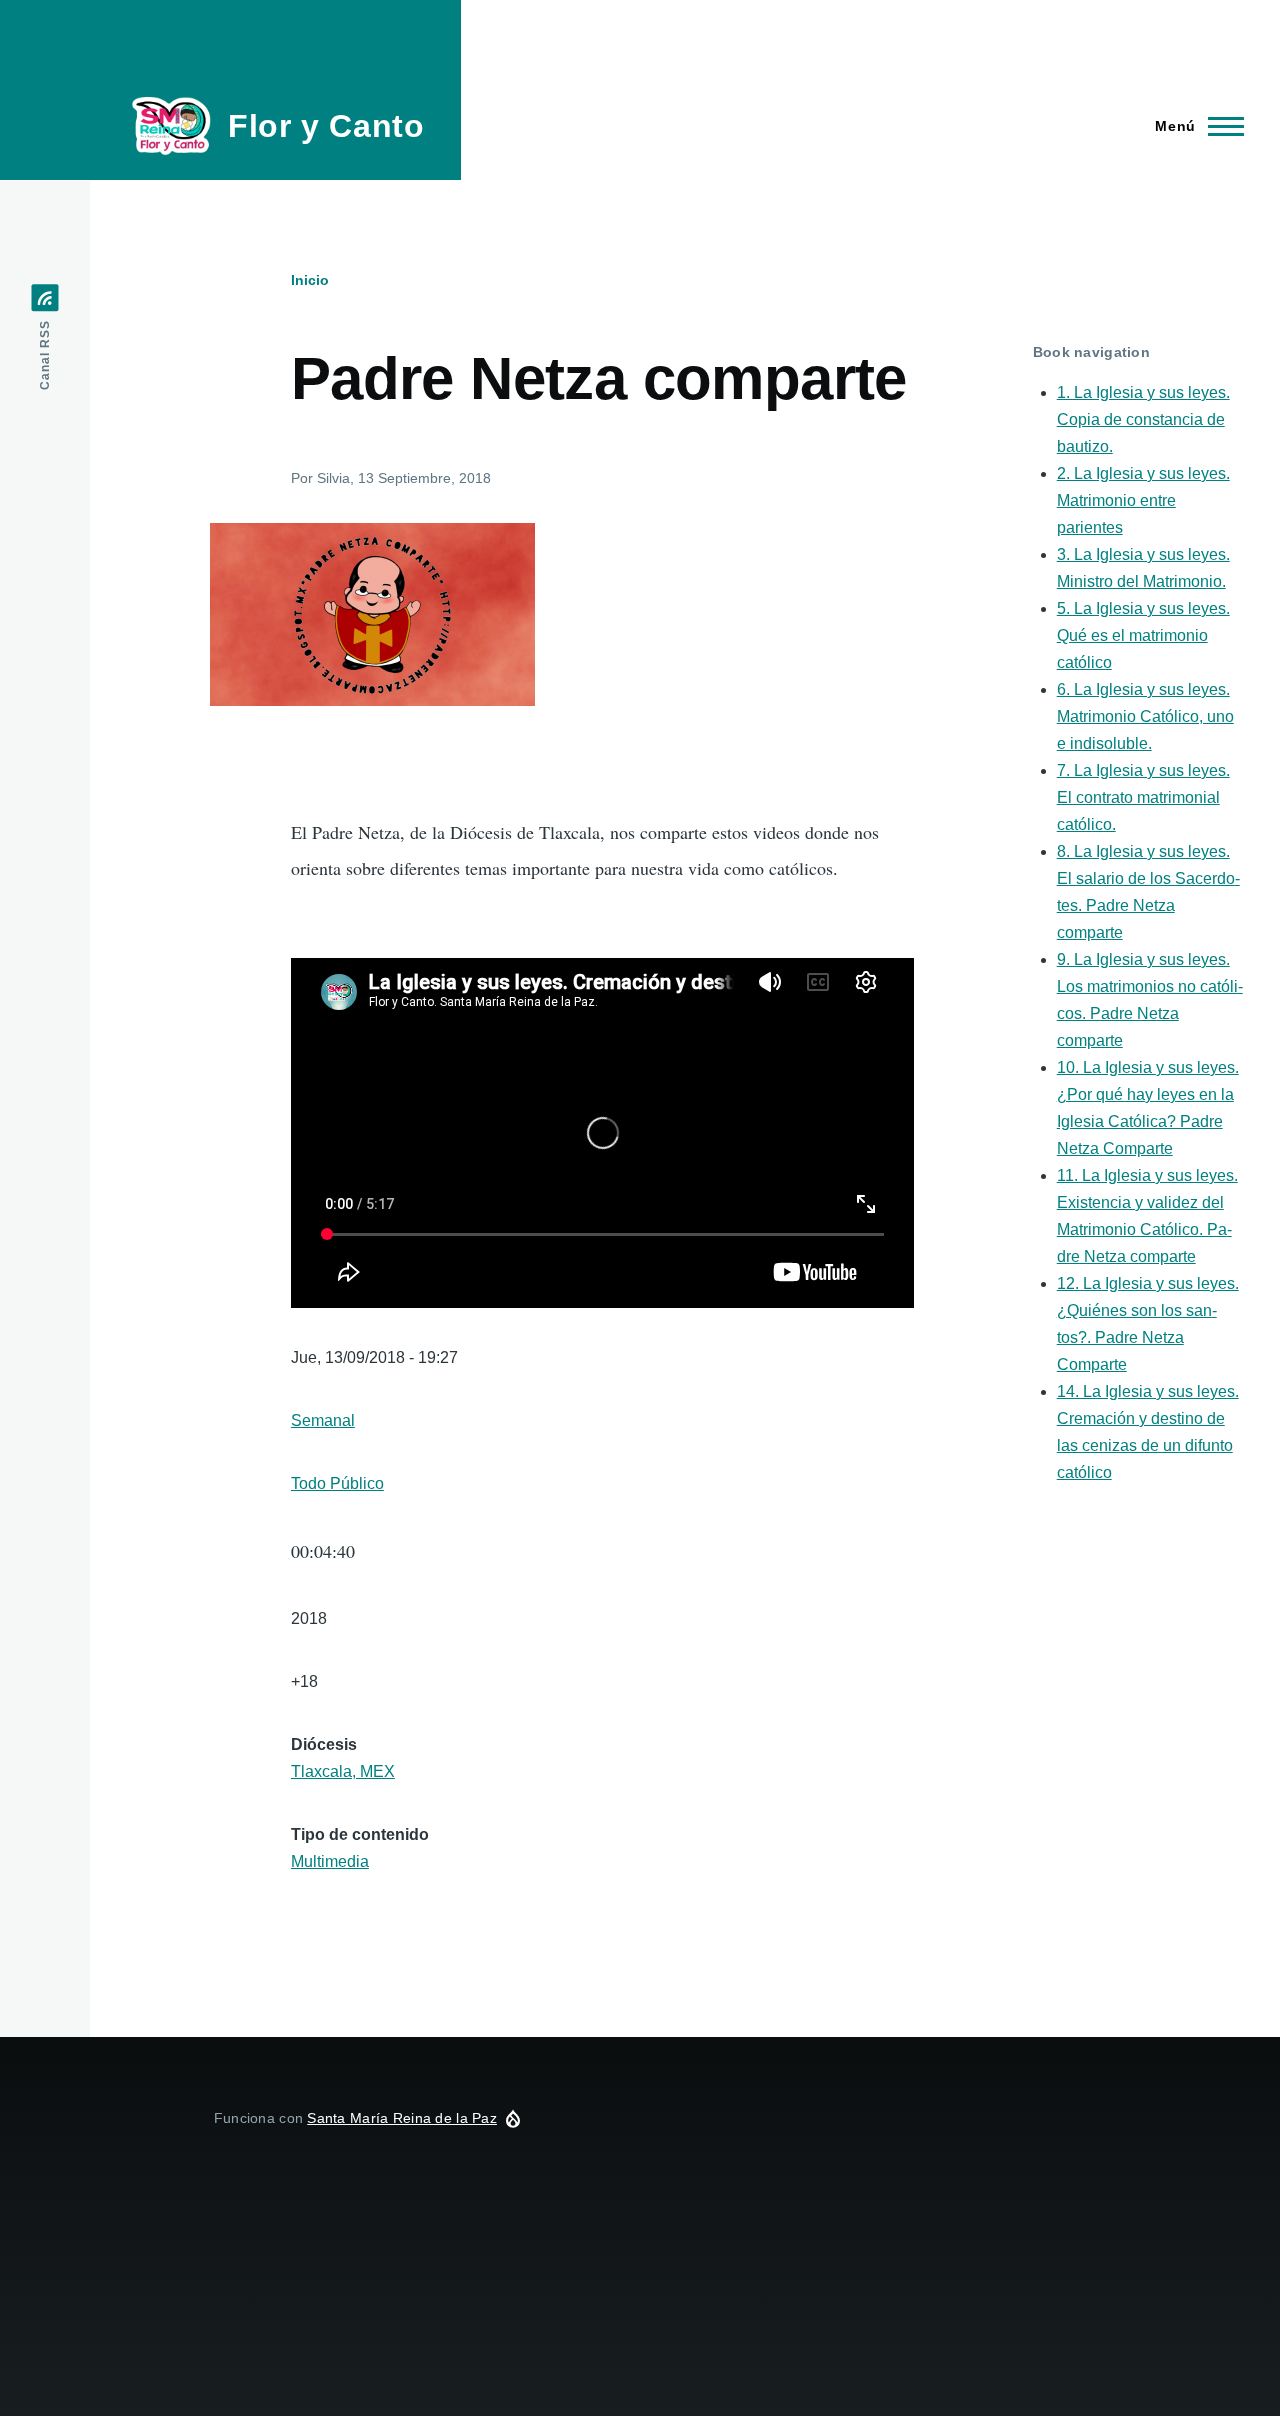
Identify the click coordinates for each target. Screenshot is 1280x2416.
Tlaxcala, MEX (343, 1771)
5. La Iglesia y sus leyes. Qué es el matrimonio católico (1143, 635)
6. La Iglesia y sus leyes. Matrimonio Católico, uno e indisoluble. (1145, 716)
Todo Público (337, 1483)
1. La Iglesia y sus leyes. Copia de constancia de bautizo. (1143, 419)
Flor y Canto (326, 126)
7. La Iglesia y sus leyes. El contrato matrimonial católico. (1143, 797)
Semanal (323, 1420)
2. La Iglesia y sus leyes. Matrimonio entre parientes (1143, 500)
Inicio (310, 280)
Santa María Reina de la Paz (402, 2118)
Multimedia (330, 1861)
